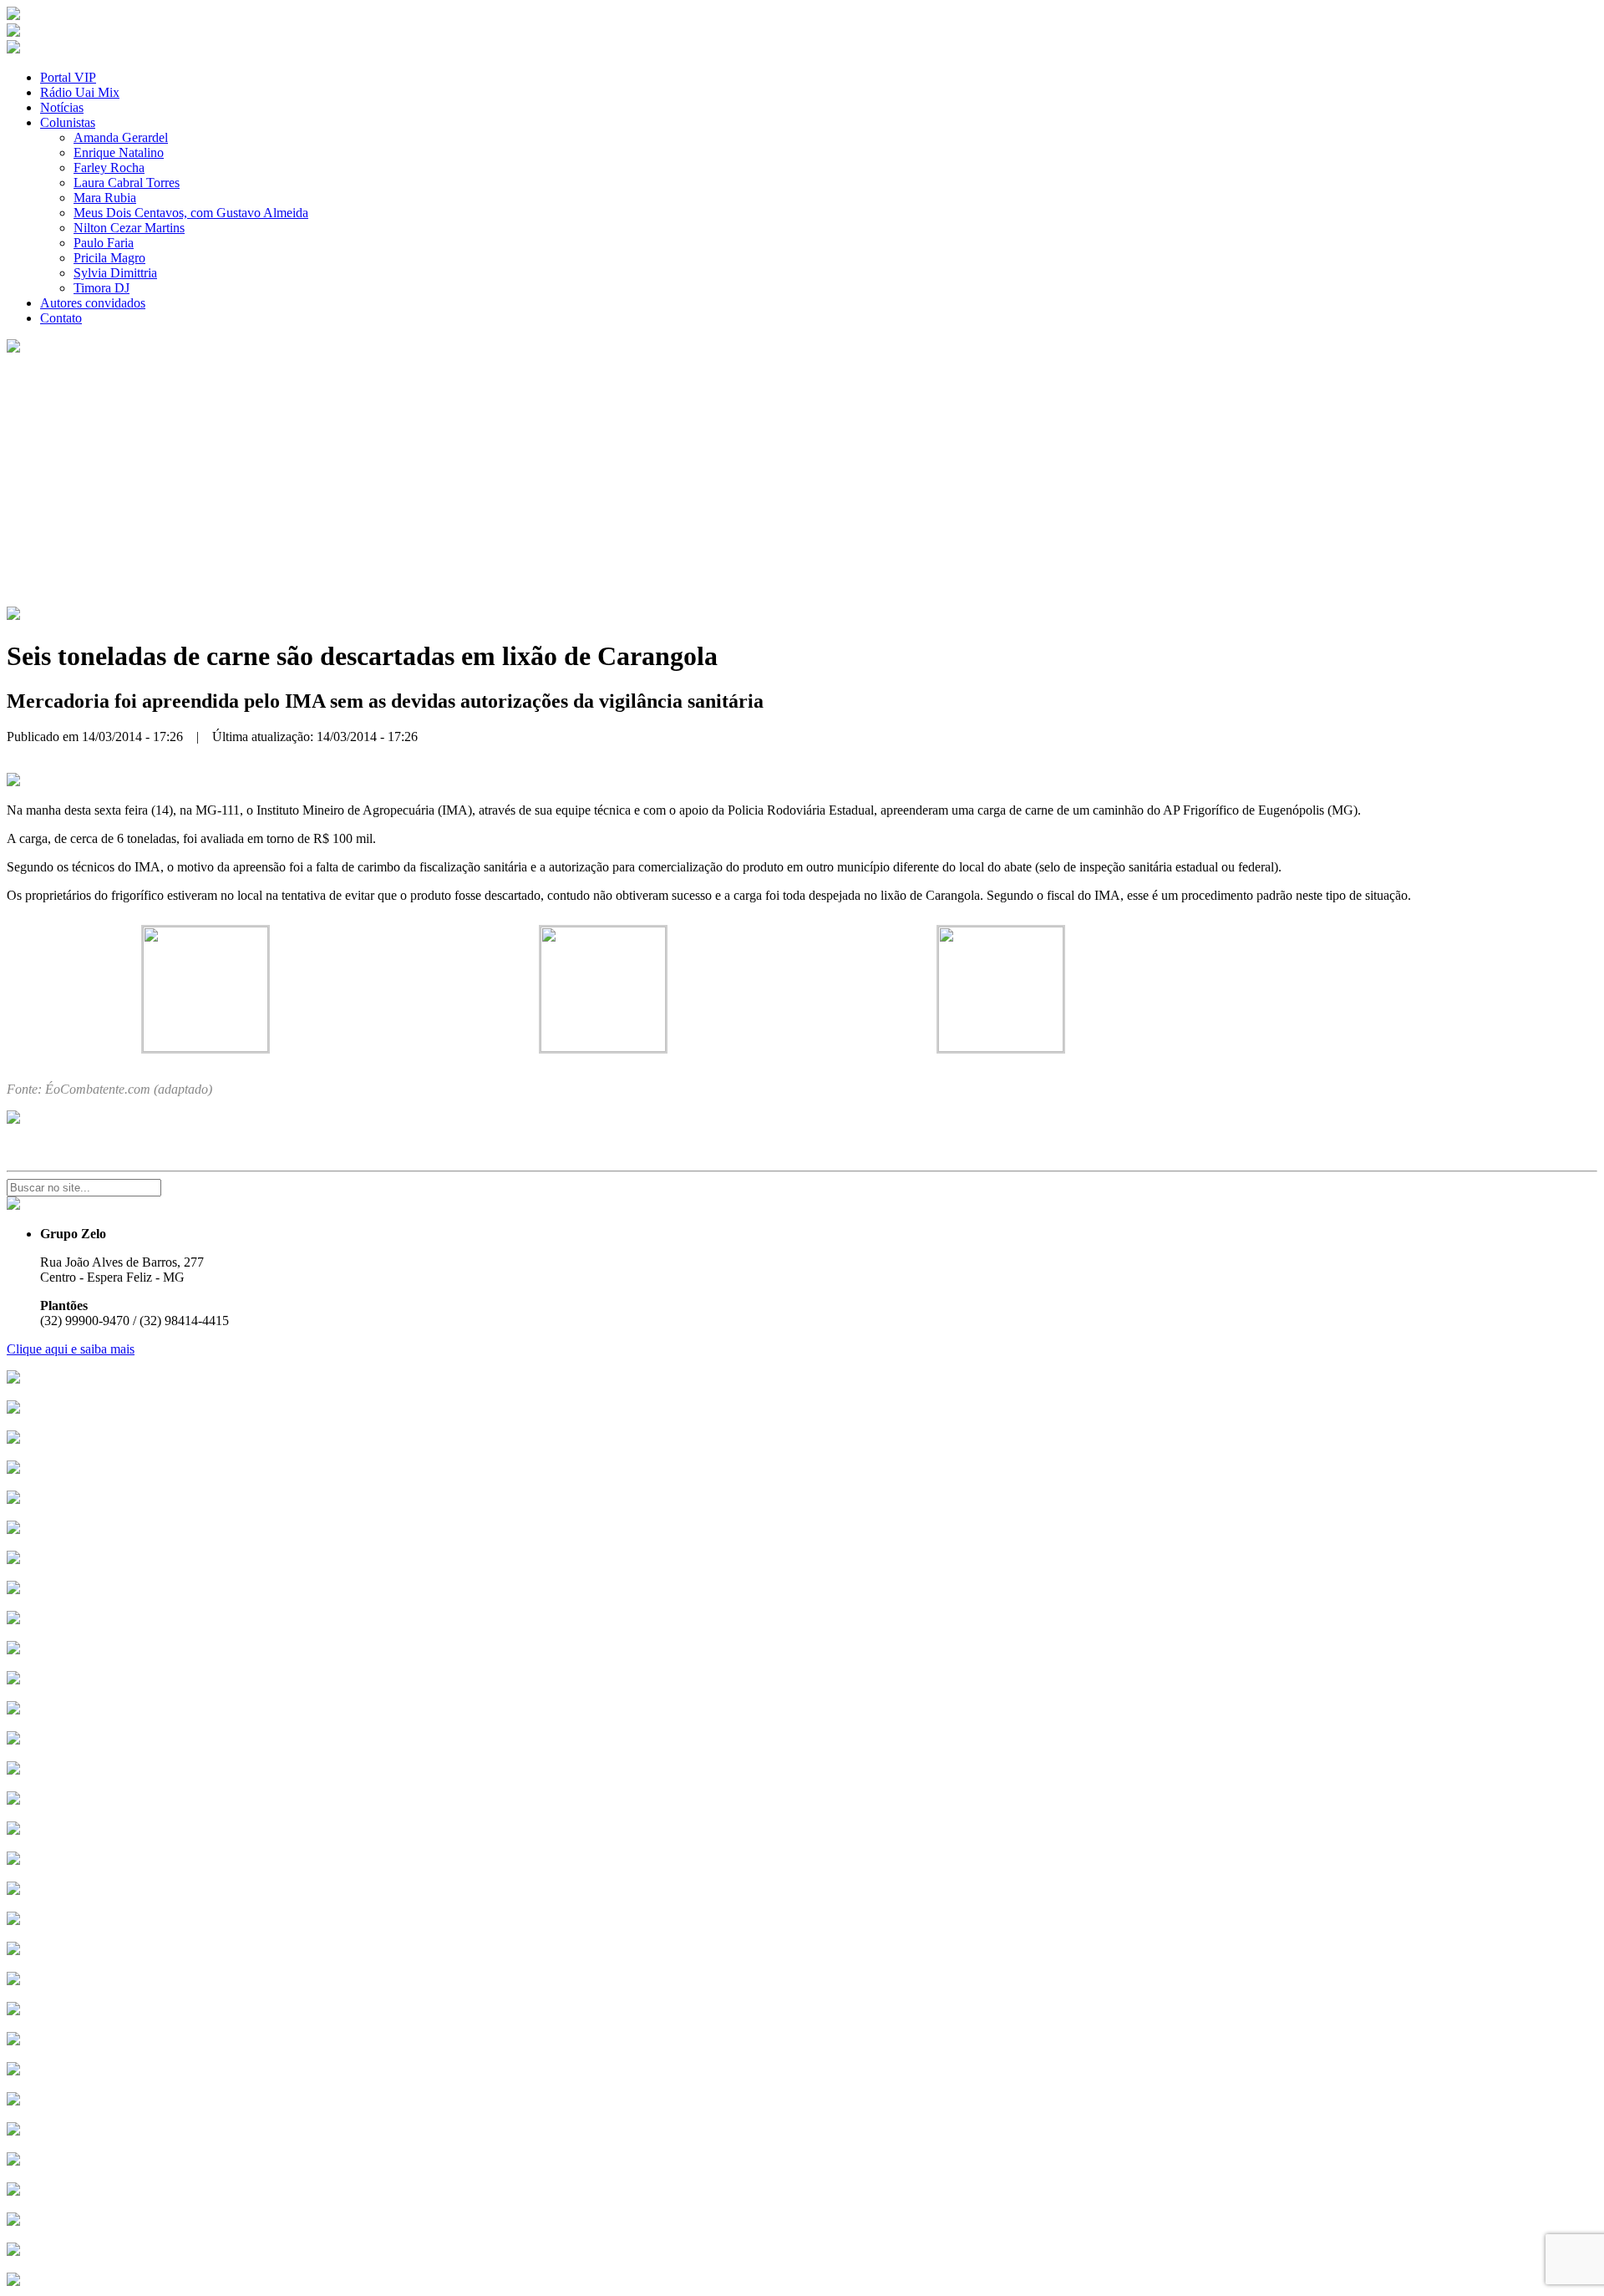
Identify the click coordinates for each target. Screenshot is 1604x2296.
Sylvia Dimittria (115, 273)
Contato (61, 318)
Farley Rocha (109, 168)
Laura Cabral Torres (127, 183)
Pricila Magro (109, 258)
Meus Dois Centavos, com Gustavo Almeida (191, 213)
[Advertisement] (802, 481)
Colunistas (68, 122)
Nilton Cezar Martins (129, 228)
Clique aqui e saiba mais (71, 1349)
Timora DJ (102, 288)
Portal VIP (68, 77)
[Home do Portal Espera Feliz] (13, 15)
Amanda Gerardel (121, 137)
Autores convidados (93, 303)
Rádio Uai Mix (80, 92)
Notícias (62, 107)
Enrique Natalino (119, 152)
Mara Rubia (105, 198)
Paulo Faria (104, 243)
